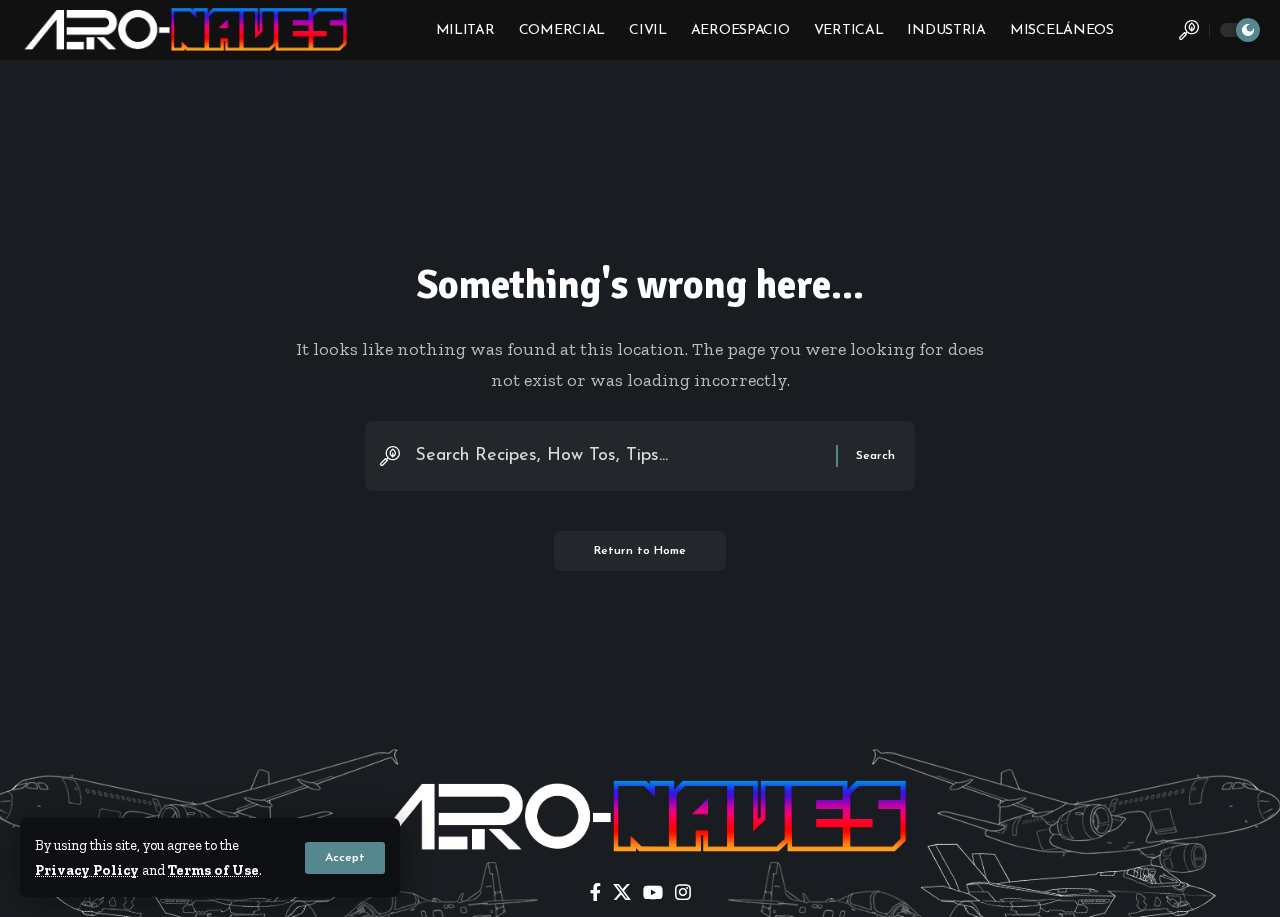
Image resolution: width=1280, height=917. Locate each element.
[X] (622, 892)
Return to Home (640, 551)
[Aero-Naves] (187, 30)
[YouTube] (653, 892)
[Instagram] (683, 892)
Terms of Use (213, 870)
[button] (345, 858)
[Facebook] (595, 892)
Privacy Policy (87, 870)
